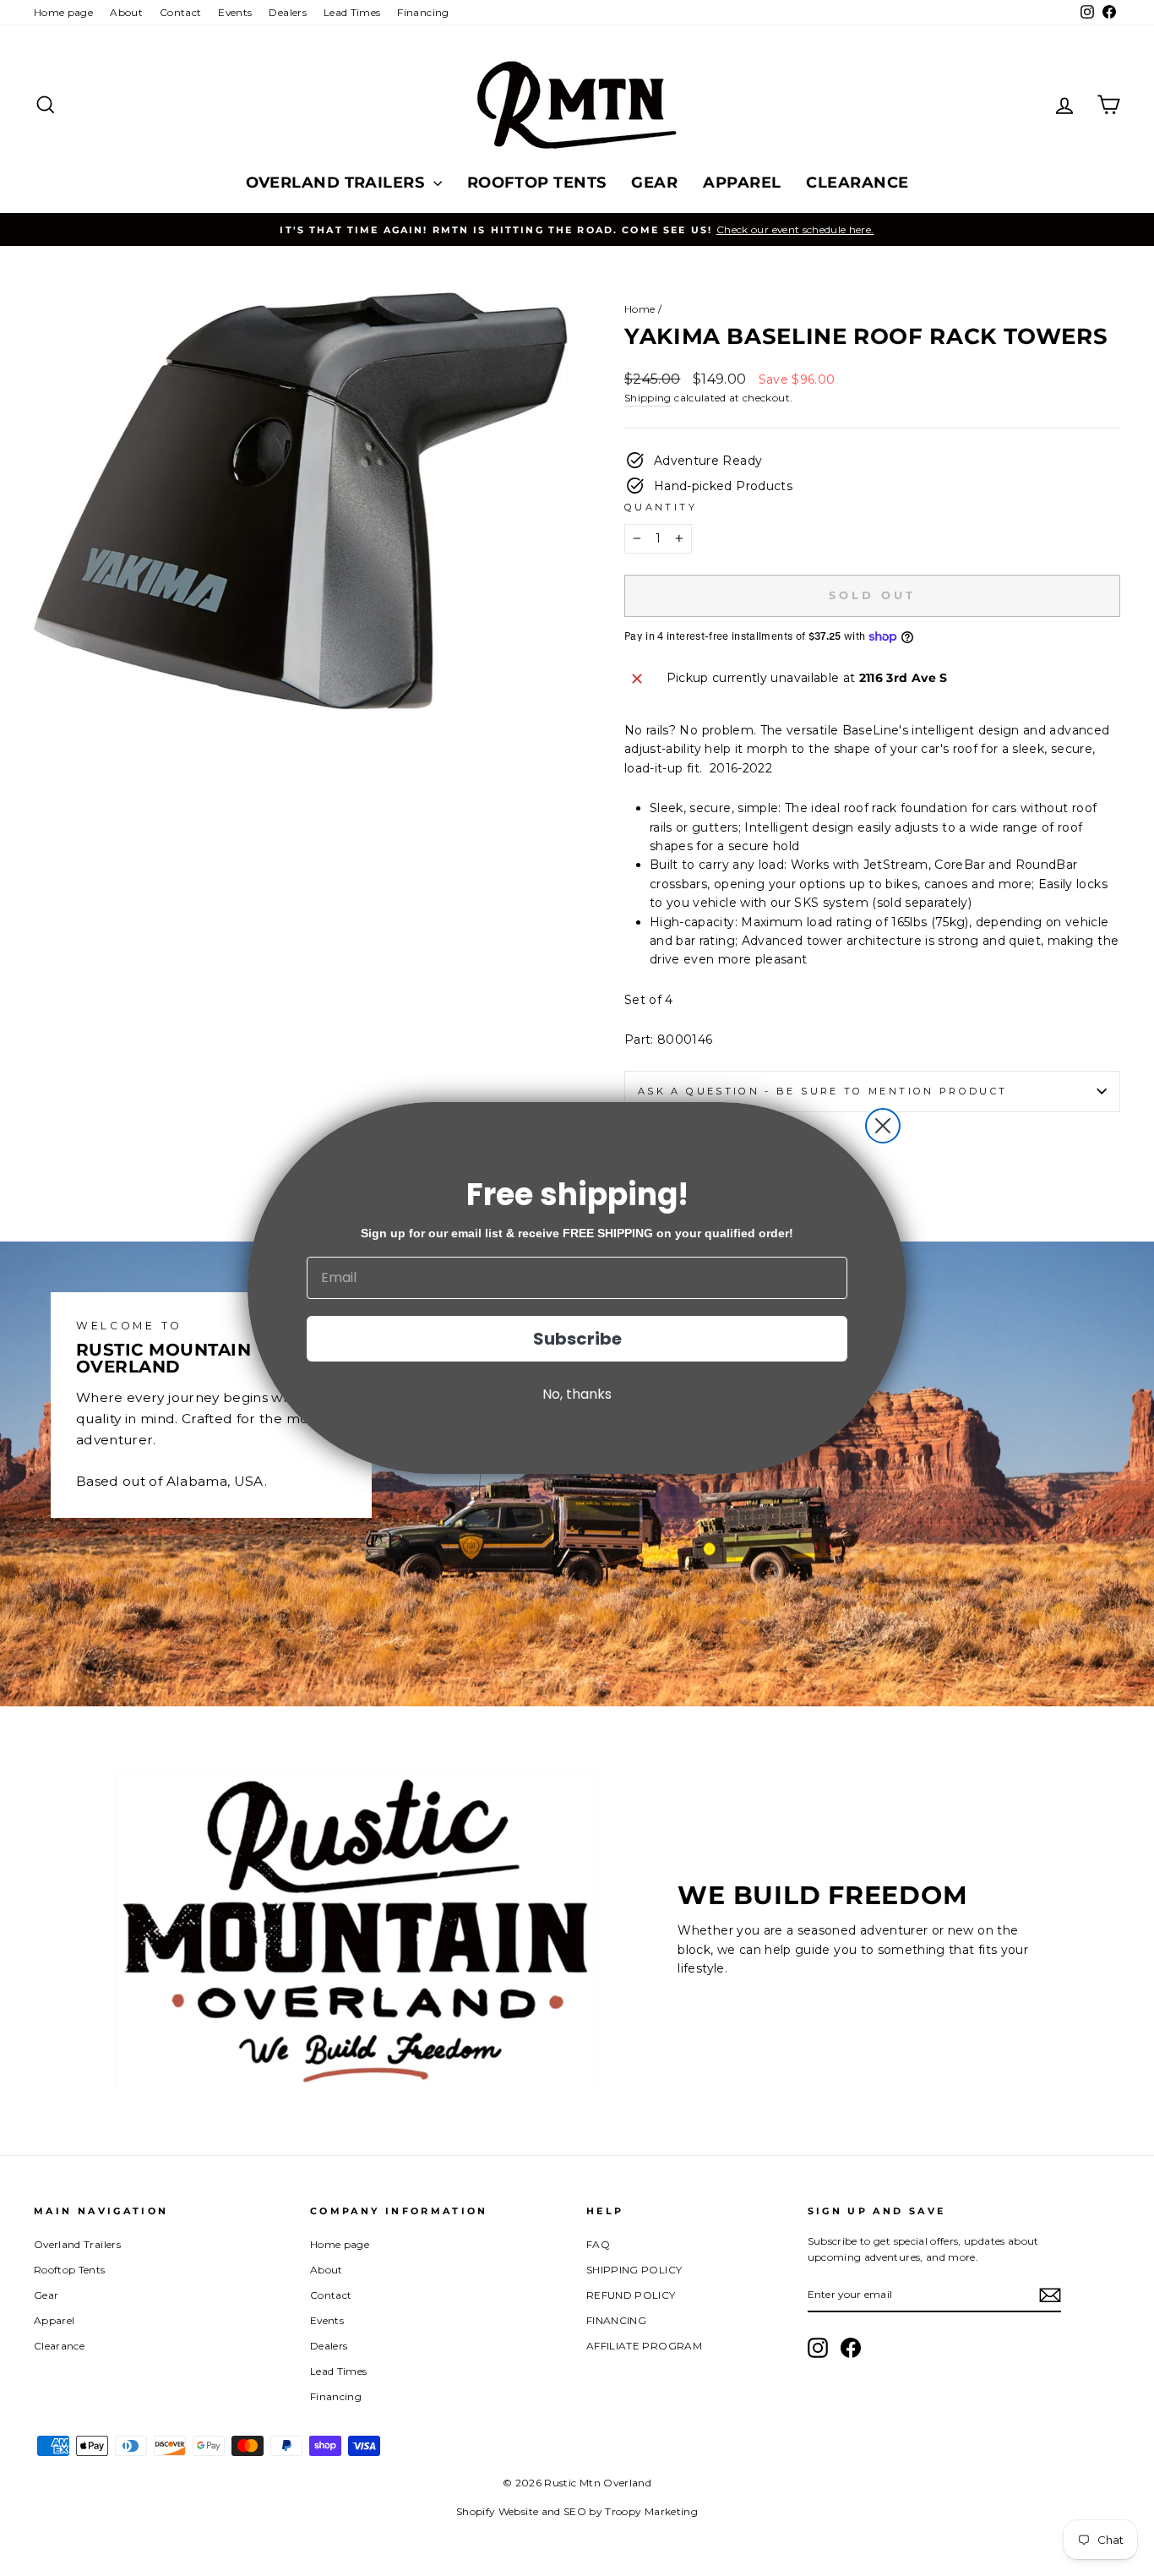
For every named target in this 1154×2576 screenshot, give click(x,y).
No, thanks (577, 1394)
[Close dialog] (883, 1126)
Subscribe (577, 1339)
